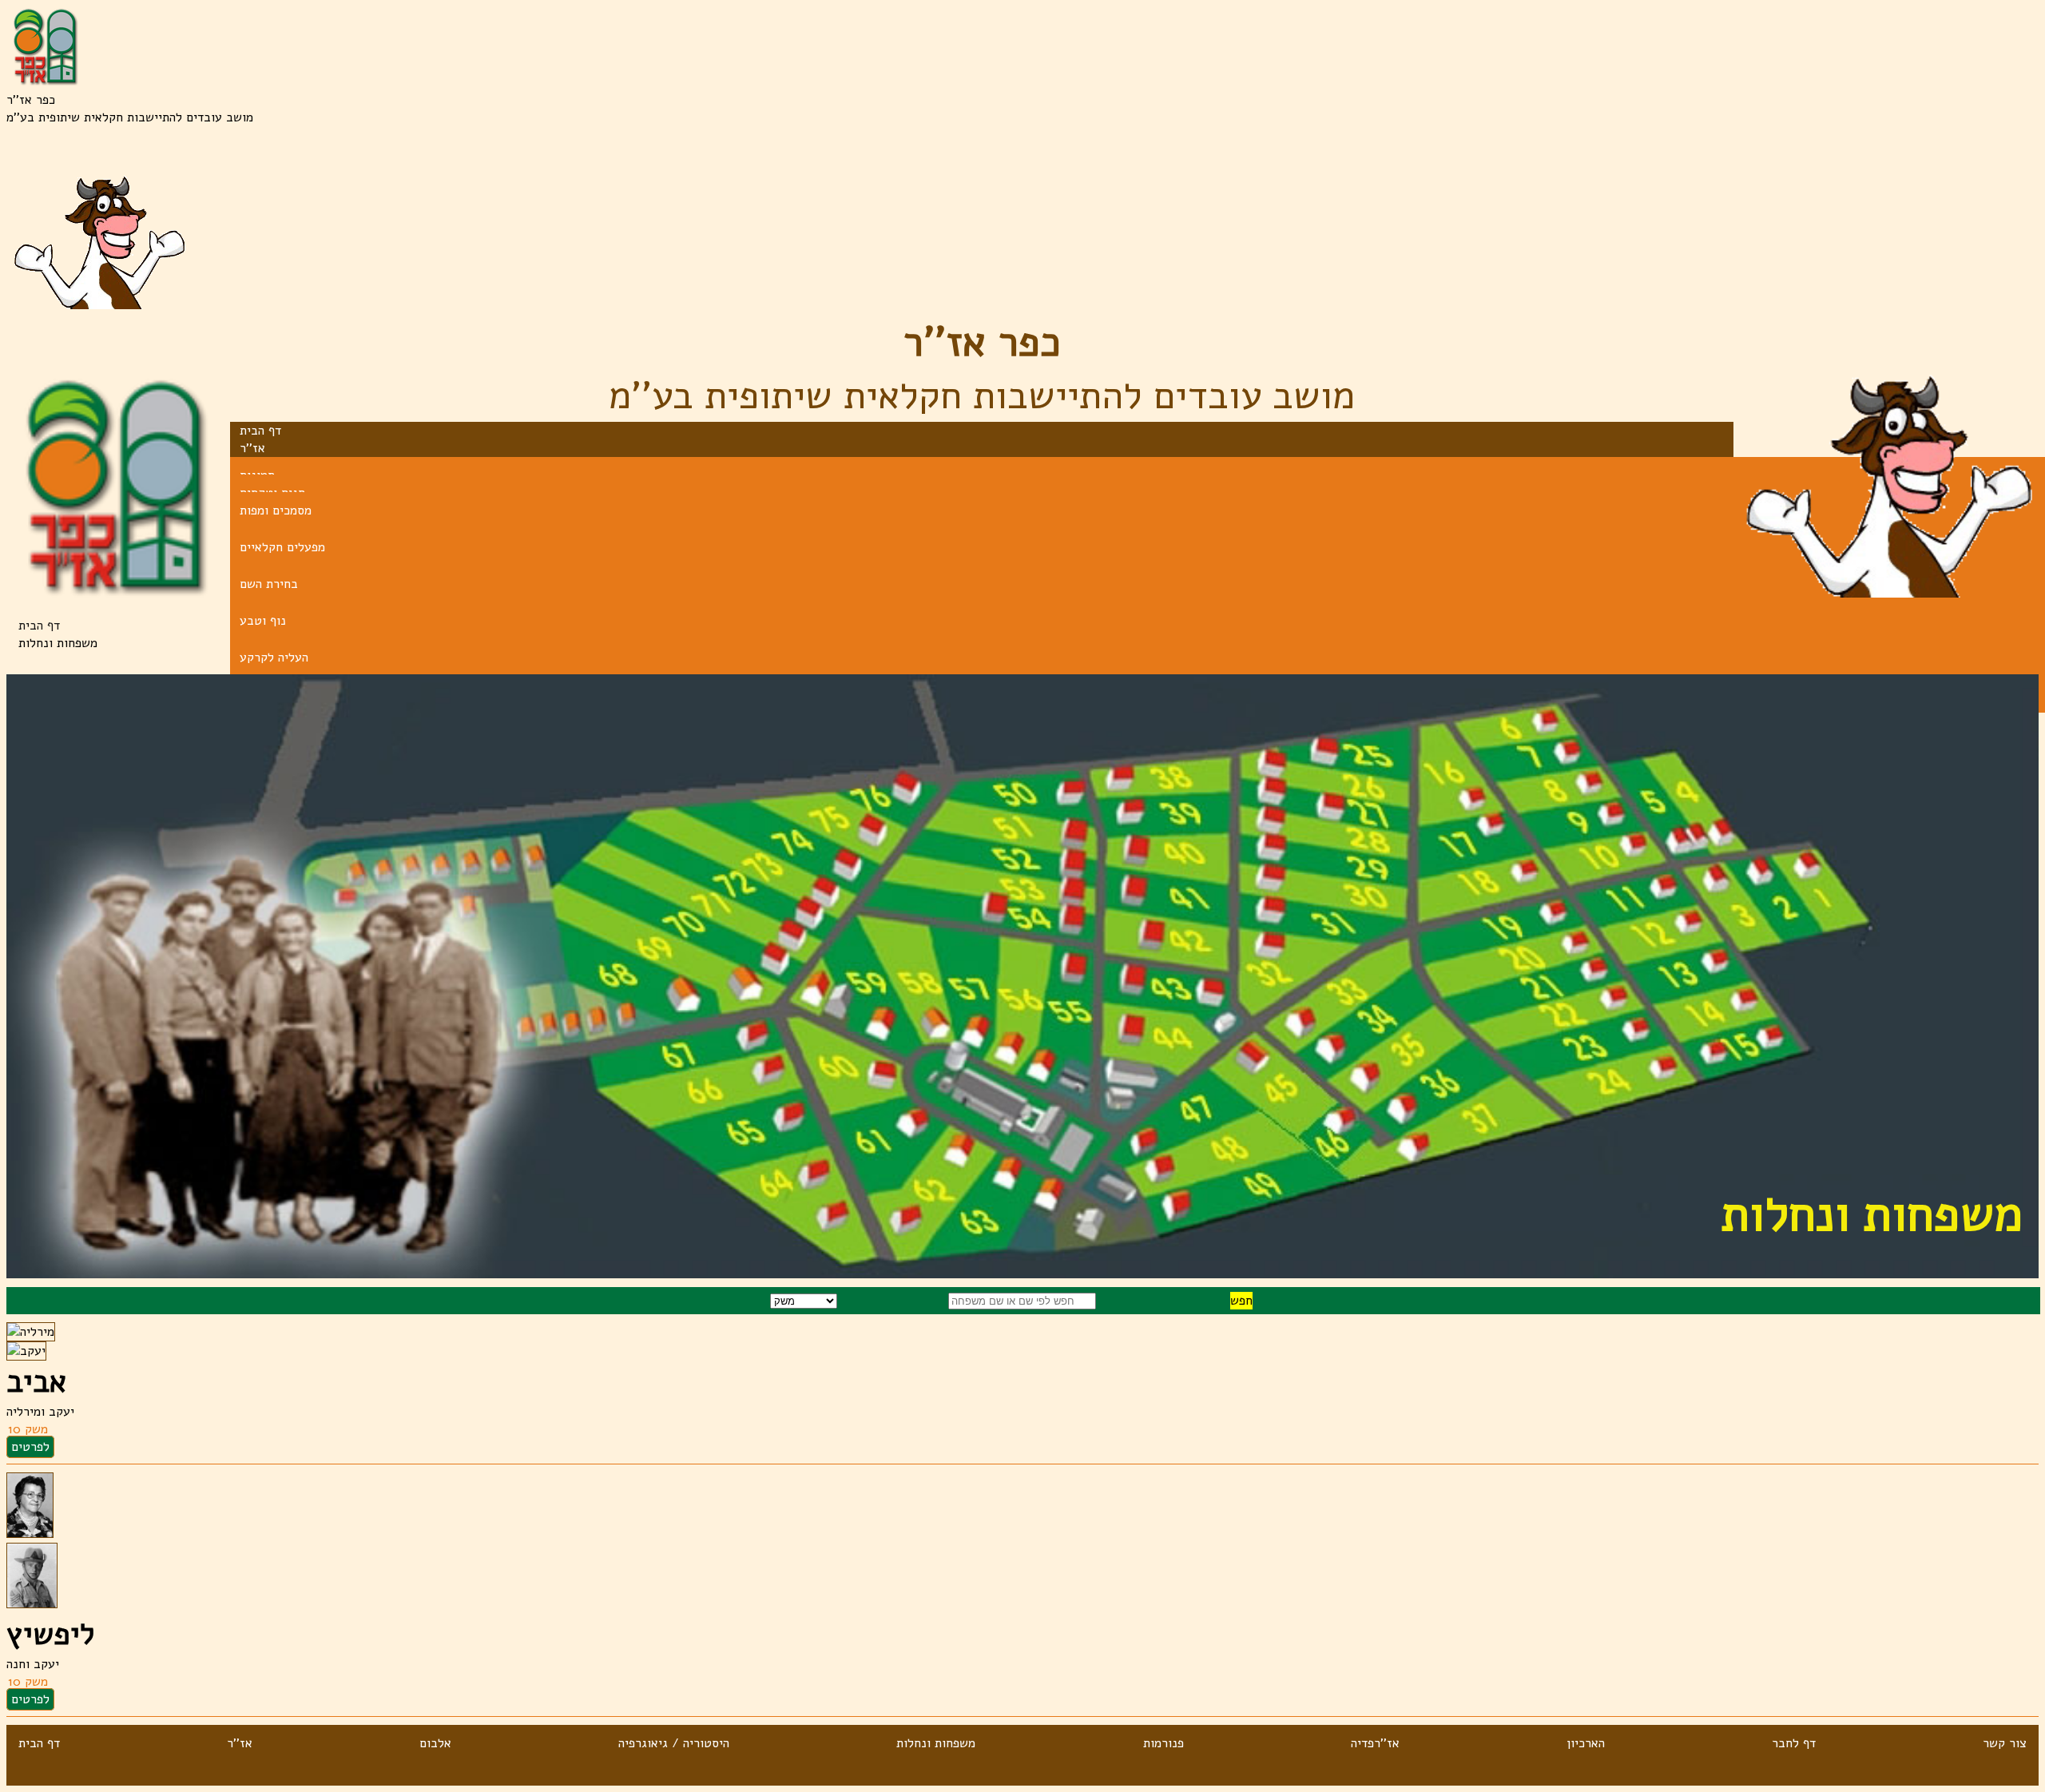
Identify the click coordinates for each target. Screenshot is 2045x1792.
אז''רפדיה (1375, 1743)
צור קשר (2005, 1743)
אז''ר (240, 1743)
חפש (1241, 1301)
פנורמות (1163, 1743)
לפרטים (30, 1447)
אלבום (435, 1743)
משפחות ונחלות (936, 1743)
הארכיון (1586, 1743)
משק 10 (28, 1429)
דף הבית (39, 626)
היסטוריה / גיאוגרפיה (674, 1743)
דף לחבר (1794, 1743)
